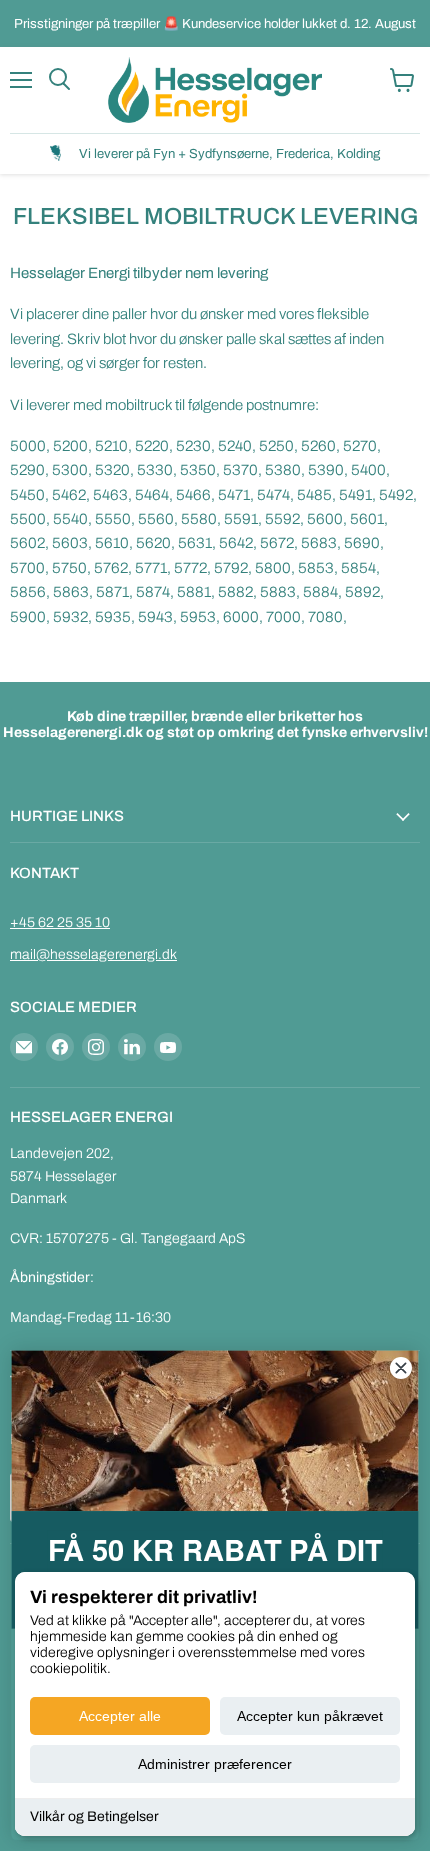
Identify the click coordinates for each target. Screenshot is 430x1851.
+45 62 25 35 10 (60, 922)
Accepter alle (120, 1716)
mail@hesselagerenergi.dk (93, 954)
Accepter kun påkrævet (310, 1716)
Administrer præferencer (215, 1764)
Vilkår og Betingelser (94, 1816)
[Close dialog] (400, 1367)
